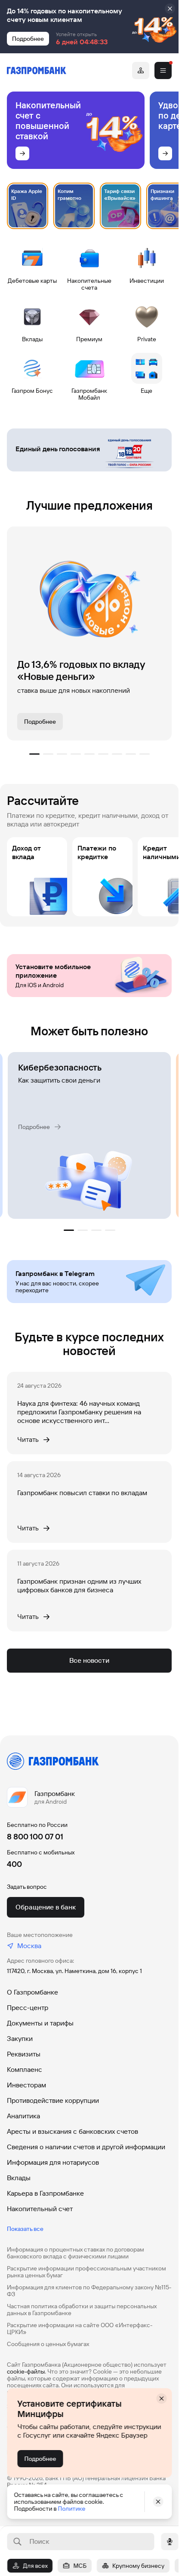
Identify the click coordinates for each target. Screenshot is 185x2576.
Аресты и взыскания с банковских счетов (72, 2131)
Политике (71, 2509)
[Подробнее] (22, 153)
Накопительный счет (40, 2209)
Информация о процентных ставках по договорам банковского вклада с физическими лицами (76, 2253)
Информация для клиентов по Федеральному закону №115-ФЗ (89, 2291)
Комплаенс (25, 2070)
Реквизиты (24, 2054)
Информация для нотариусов (53, 2162)
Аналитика (23, 2116)
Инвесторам (26, 2085)
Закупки (20, 2039)
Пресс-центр (28, 2008)
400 (14, 1864)
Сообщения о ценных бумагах (48, 2344)
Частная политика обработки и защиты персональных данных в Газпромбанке (82, 2310)
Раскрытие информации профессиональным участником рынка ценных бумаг (86, 2272)
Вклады (19, 2178)
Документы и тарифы (40, 2023)
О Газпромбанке (32, 1992)
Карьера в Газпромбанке (45, 2193)
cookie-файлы (26, 2371)
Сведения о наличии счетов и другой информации (86, 2147)
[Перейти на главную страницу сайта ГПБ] (37, 70)
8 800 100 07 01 (35, 1837)
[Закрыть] (170, 9)
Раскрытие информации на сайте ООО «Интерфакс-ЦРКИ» (80, 2328)
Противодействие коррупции (53, 2100)
